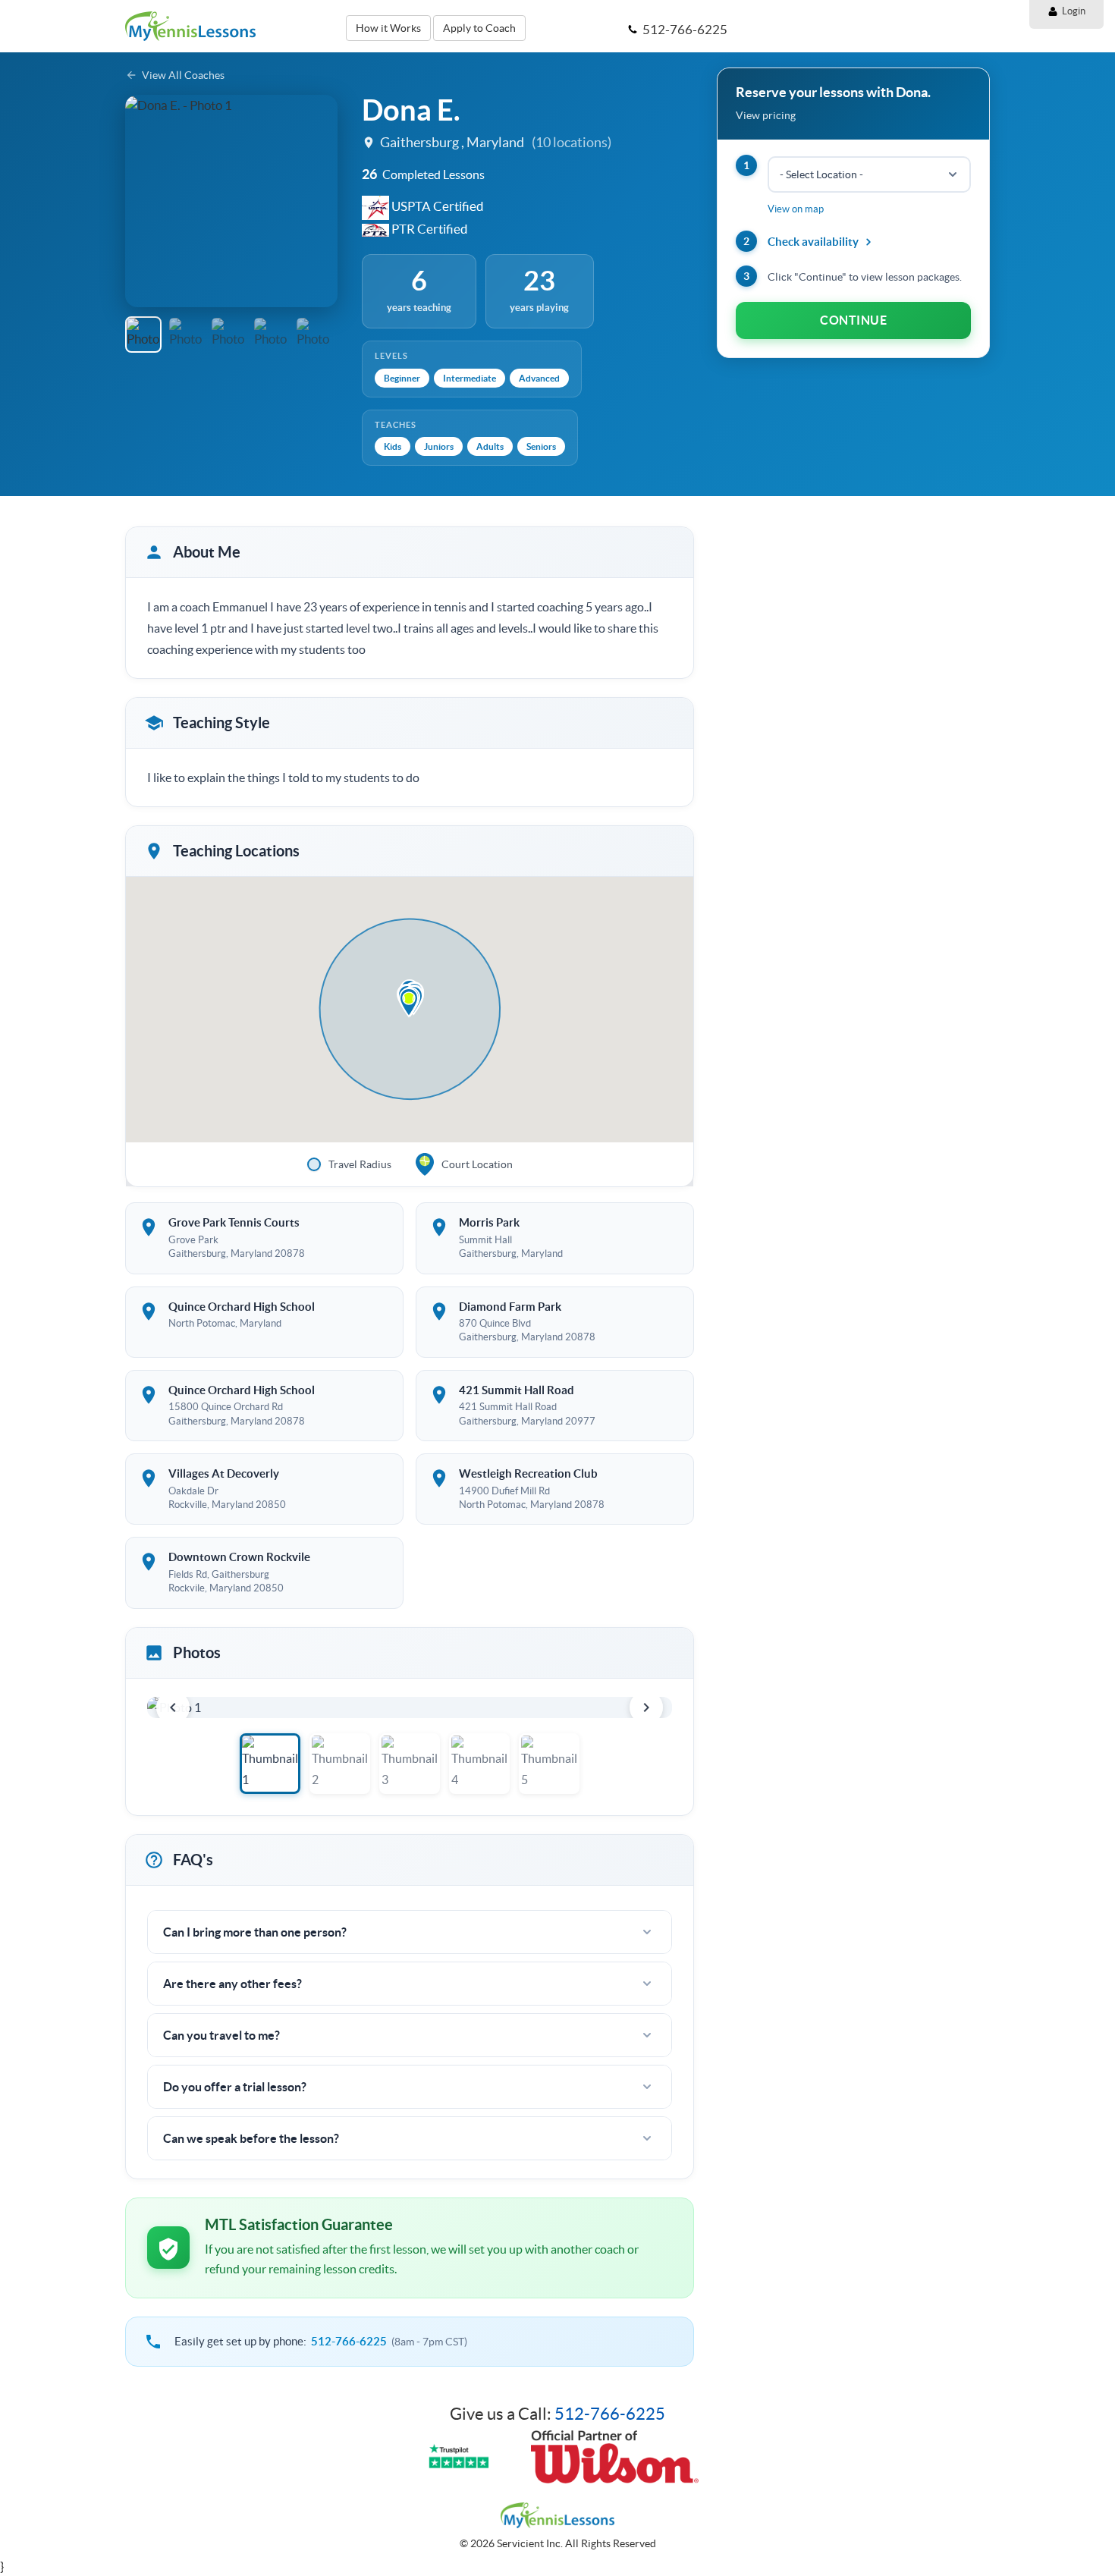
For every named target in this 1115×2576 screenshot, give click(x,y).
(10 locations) (572, 142)
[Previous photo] (173, 1707)
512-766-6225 (349, 2341)
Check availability (813, 242)
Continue (853, 320)
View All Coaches (183, 75)
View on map (796, 209)
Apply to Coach (479, 28)
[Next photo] (646, 1707)
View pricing (766, 115)
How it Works (388, 28)
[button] (143, 201)
